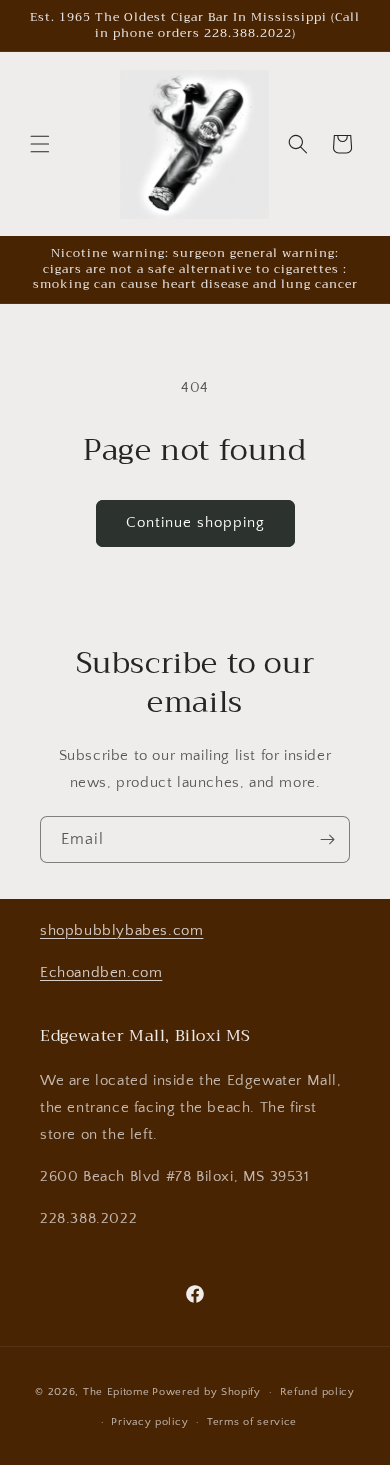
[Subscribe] (327, 839)
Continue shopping (195, 522)
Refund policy (317, 1392)
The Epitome (116, 1392)
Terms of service (252, 1422)
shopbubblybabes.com (121, 930)
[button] (40, 144)
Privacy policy (149, 1422)
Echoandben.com (101, 972)
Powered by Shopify (206, 1392)
